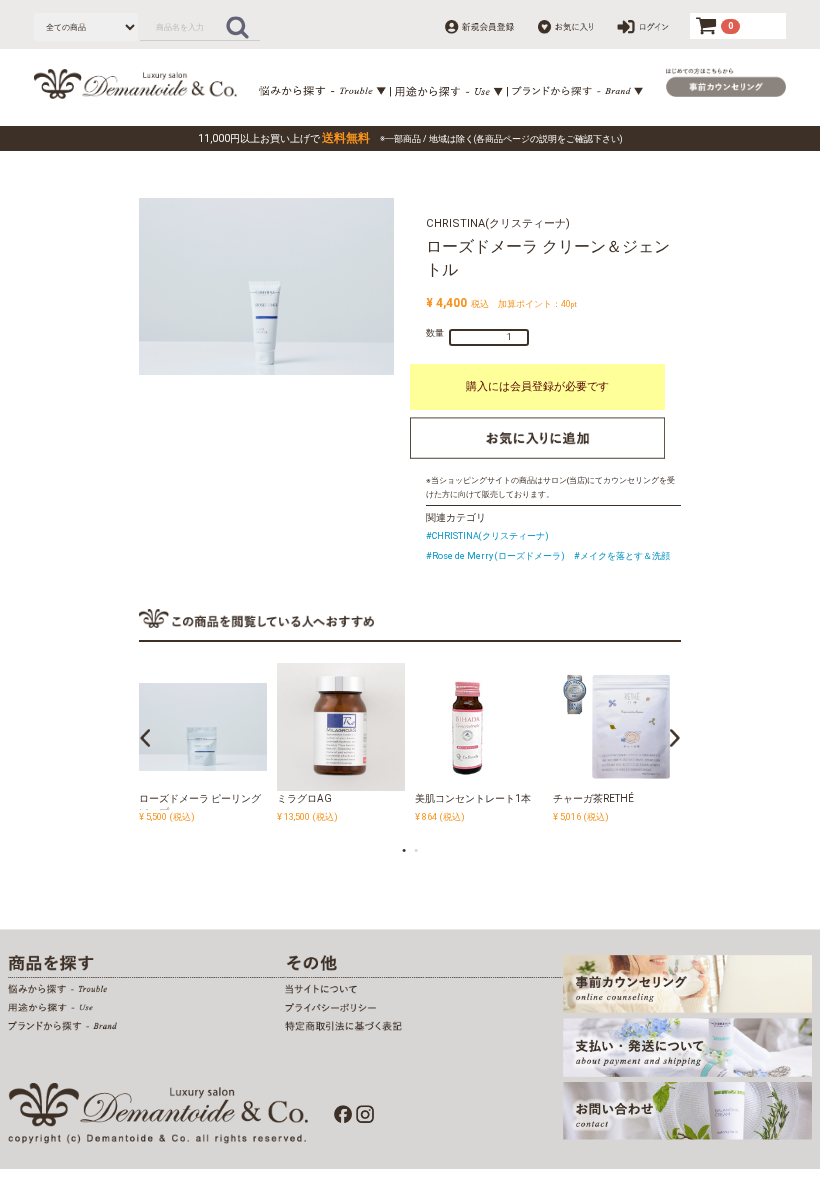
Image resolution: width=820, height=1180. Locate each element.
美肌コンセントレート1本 (473, 798)
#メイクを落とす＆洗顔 (622, 556)
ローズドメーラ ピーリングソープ (200, 805)
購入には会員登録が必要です (537, 386)
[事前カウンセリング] (687, 983)
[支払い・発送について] (687, 1046)
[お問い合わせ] (687, 1110)
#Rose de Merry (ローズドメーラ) (495, 556)
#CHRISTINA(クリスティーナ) (487, 536)
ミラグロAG (304, 798)
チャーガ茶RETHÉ (593, 798)
